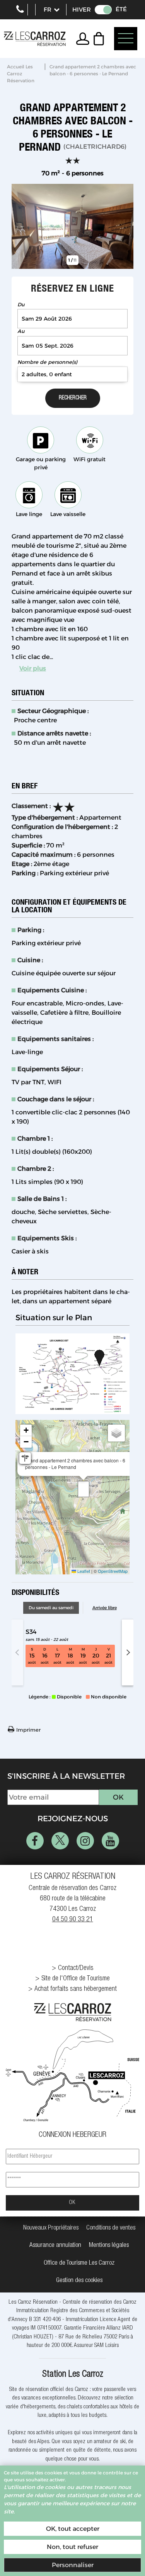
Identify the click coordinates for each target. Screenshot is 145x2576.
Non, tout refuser (72, 2547)
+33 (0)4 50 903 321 (20, 10)
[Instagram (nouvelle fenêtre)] (85, 1841)
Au (21, 331)
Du (21, 305)
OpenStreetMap (113, 1571)
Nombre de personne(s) (47, 362)
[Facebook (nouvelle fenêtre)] (35, 1841)
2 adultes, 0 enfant (47, 374)
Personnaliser (73, 2565)
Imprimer (28, 1730)
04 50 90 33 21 (73, 1920)
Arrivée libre (105, 1608)
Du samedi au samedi (51, 1608)
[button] (101, 39)
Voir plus (33, 668)
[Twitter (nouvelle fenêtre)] (60, 1841)
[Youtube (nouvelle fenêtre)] (110, 1841)
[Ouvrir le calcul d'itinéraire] (25, 1458)
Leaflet (83, 1571)
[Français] (51, 10)
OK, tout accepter (73, 2529)
